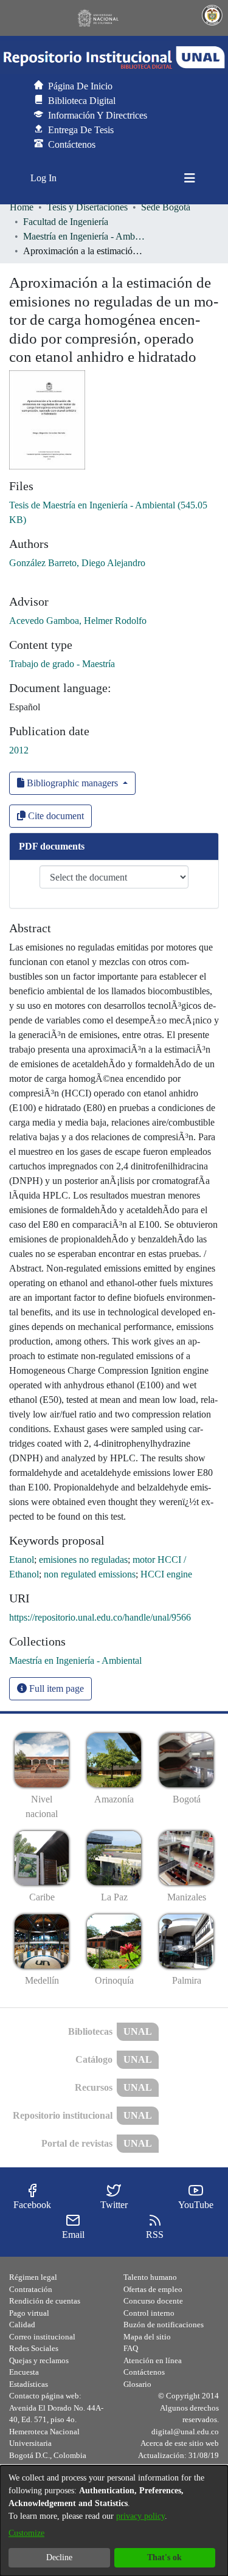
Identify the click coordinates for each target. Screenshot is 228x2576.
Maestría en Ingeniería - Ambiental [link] (84, 236)
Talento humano (150, 2277)
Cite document (55, 816)
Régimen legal (33, 2277)
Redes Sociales (34, 2348)
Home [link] (22, 207)
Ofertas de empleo (153, 2289)
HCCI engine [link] (166, 1574)
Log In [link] (44, 178)
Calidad (22, 2325)
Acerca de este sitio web (180, 2443)
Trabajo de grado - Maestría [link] (62, 664)
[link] (75, 1660)
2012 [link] (19, 750)
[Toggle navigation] (190, 178)
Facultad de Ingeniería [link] (66, 222)
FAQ (131, 2348)
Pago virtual (29, 2313)
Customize (26, 2533)
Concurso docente (153, 2301)
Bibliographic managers (72, 783)
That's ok (164, 2557)
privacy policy (140, 2516)
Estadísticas (29, 2384)
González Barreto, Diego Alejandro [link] (77, 563)
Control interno (149, 2313)
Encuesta (24, 2372)
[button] (114, 58)
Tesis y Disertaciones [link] (87, 207)
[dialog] (114, 2521)
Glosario (137, 2384)
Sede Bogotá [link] (166, 207)
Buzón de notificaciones (164, 2325)
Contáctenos (144, 2372)
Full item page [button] (55, 1688)
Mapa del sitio (147, 2337)
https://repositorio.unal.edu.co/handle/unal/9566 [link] (100, 1617)
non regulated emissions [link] (90, 1574)
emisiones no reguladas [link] (83, 1560)
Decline (59, 2557)
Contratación (31, 2289)
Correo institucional (42, 2337)
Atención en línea (153, 2360)
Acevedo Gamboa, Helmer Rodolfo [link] (78, 621)
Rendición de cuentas (45, 2301)
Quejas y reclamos (39, 2360)
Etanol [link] (22, 1560)
